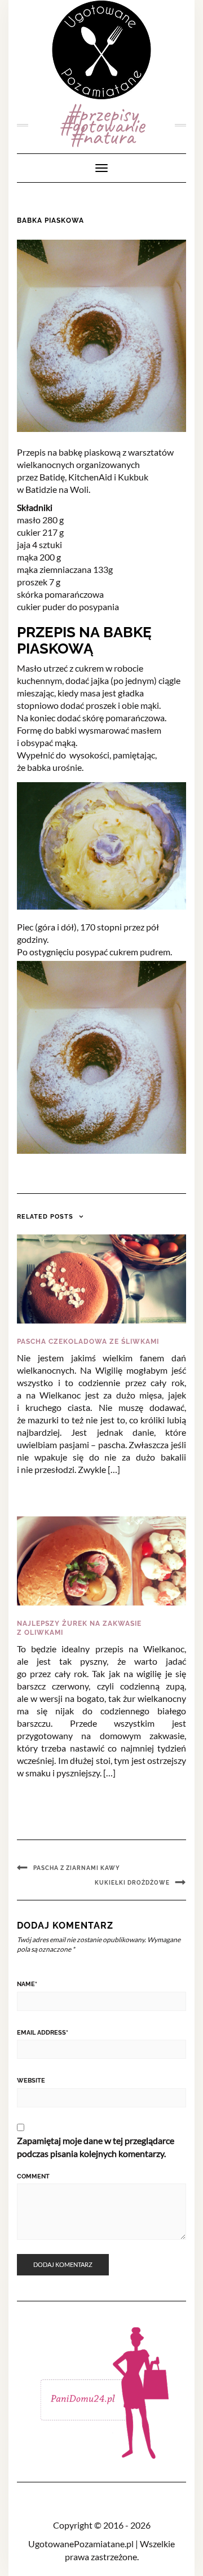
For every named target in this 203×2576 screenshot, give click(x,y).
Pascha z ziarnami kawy (77, 1868)
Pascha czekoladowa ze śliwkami (88, 1342)
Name (27, 1984)
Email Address (43, 2033)
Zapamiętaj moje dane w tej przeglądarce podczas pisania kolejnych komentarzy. (96, 2147)
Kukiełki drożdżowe (132, 1883)
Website (31, 2081)
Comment (33, 2176)
